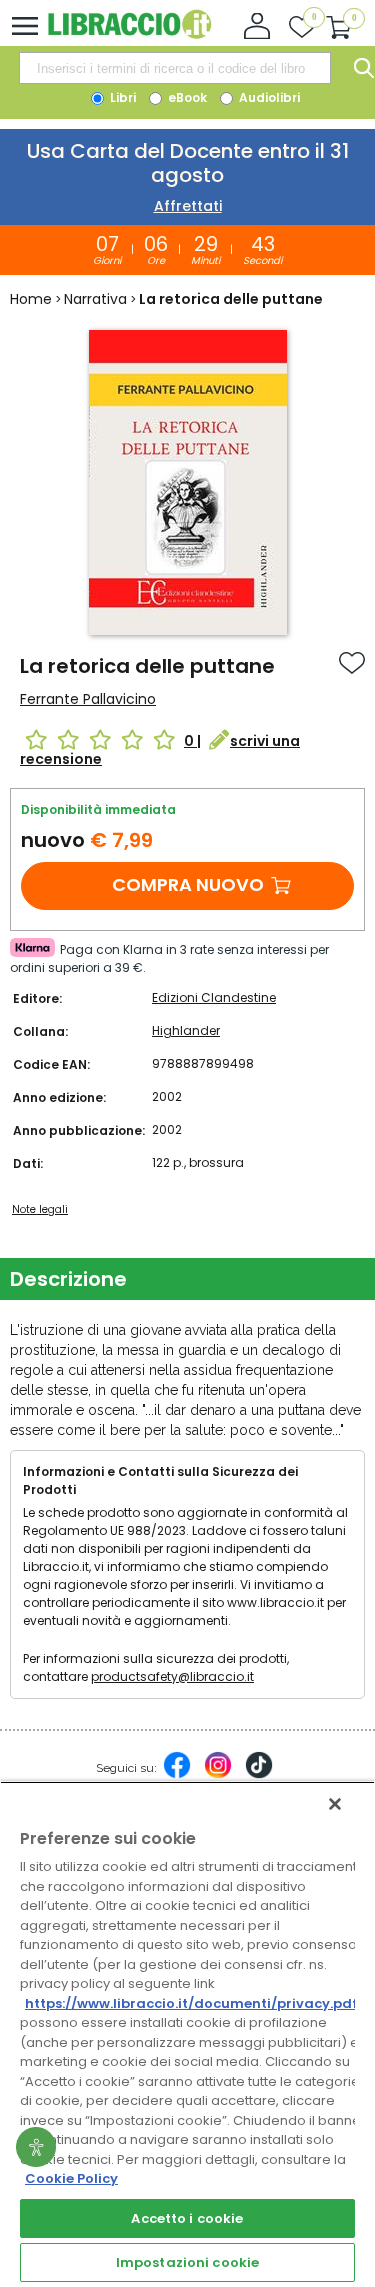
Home (31, 299)
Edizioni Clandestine (214, 997)
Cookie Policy (71, 2178)
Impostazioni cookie (187, 2262)
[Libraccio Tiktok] (259, 1775)
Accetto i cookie (187, 2218)
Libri (121, 97)
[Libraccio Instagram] (218, 1775)
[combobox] (175, 68)
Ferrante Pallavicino (88, 699)
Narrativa (95, 299)
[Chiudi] (335, 1804)
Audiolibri (268, 97)
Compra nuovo (188, 884)
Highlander (186, 1030)
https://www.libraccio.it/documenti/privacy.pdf (191, 2003)
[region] (187, 2034)
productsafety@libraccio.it (172, 1676)
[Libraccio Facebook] (177, 1775)
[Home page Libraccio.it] (129, 34)
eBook (186, 97)
